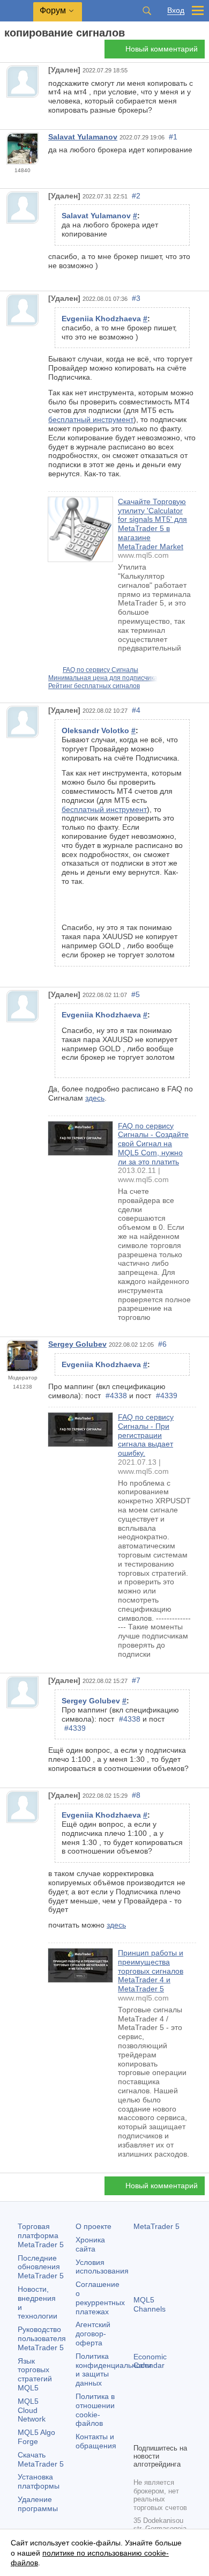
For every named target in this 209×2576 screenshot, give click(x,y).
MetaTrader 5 (156, 2226)
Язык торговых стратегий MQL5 (35, 2374)
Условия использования (102, 2267)
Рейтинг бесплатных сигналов (94, 686)
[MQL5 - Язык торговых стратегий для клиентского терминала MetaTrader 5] (17, 11)
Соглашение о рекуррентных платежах (100, 2298)
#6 (162, 1344)
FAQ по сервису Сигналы (100, 670)
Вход (176, 10)
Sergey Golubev (77, 1344)
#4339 (167, 1396)
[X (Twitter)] (174, 2416)
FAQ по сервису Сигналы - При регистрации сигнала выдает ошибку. (146, 1435)
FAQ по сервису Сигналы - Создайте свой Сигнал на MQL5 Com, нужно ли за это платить (153, 1144)
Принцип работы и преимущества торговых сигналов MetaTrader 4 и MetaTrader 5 (151, 1971)
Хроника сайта (90, 2244)
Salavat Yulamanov (83, 137)
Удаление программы (38, 2504)
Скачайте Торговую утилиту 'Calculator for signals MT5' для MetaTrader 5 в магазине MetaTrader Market (152, 524)
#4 (136, 710)
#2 (136, 196)
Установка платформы (39, 2481)
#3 (136, 298)
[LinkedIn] (157, 2433)
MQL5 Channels (150, 2304)
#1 (173, 137)
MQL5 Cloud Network (32, 2410)
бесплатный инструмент (91, 419)
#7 (136, 1680)
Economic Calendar (150, 2361)
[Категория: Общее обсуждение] (20, 52)
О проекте (94, 2226)
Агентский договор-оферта (93, 2334)
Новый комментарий (162, 49)
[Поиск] (147, 11)
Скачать (41, 2459)
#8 (136, 1795)
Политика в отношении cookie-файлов (95, 2410)
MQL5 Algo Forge (36, 2437)
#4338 (116, 1396)
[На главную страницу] (8, 52)
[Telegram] (157, 2416)
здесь (95, 1098)
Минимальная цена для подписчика (103, 678)
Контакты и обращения (96, 2441)
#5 (136, 994)
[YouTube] (140, 2433)
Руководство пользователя (42, 2338)
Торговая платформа (41, 2235)
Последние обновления (41, 2267)
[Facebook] (140, 2416)
